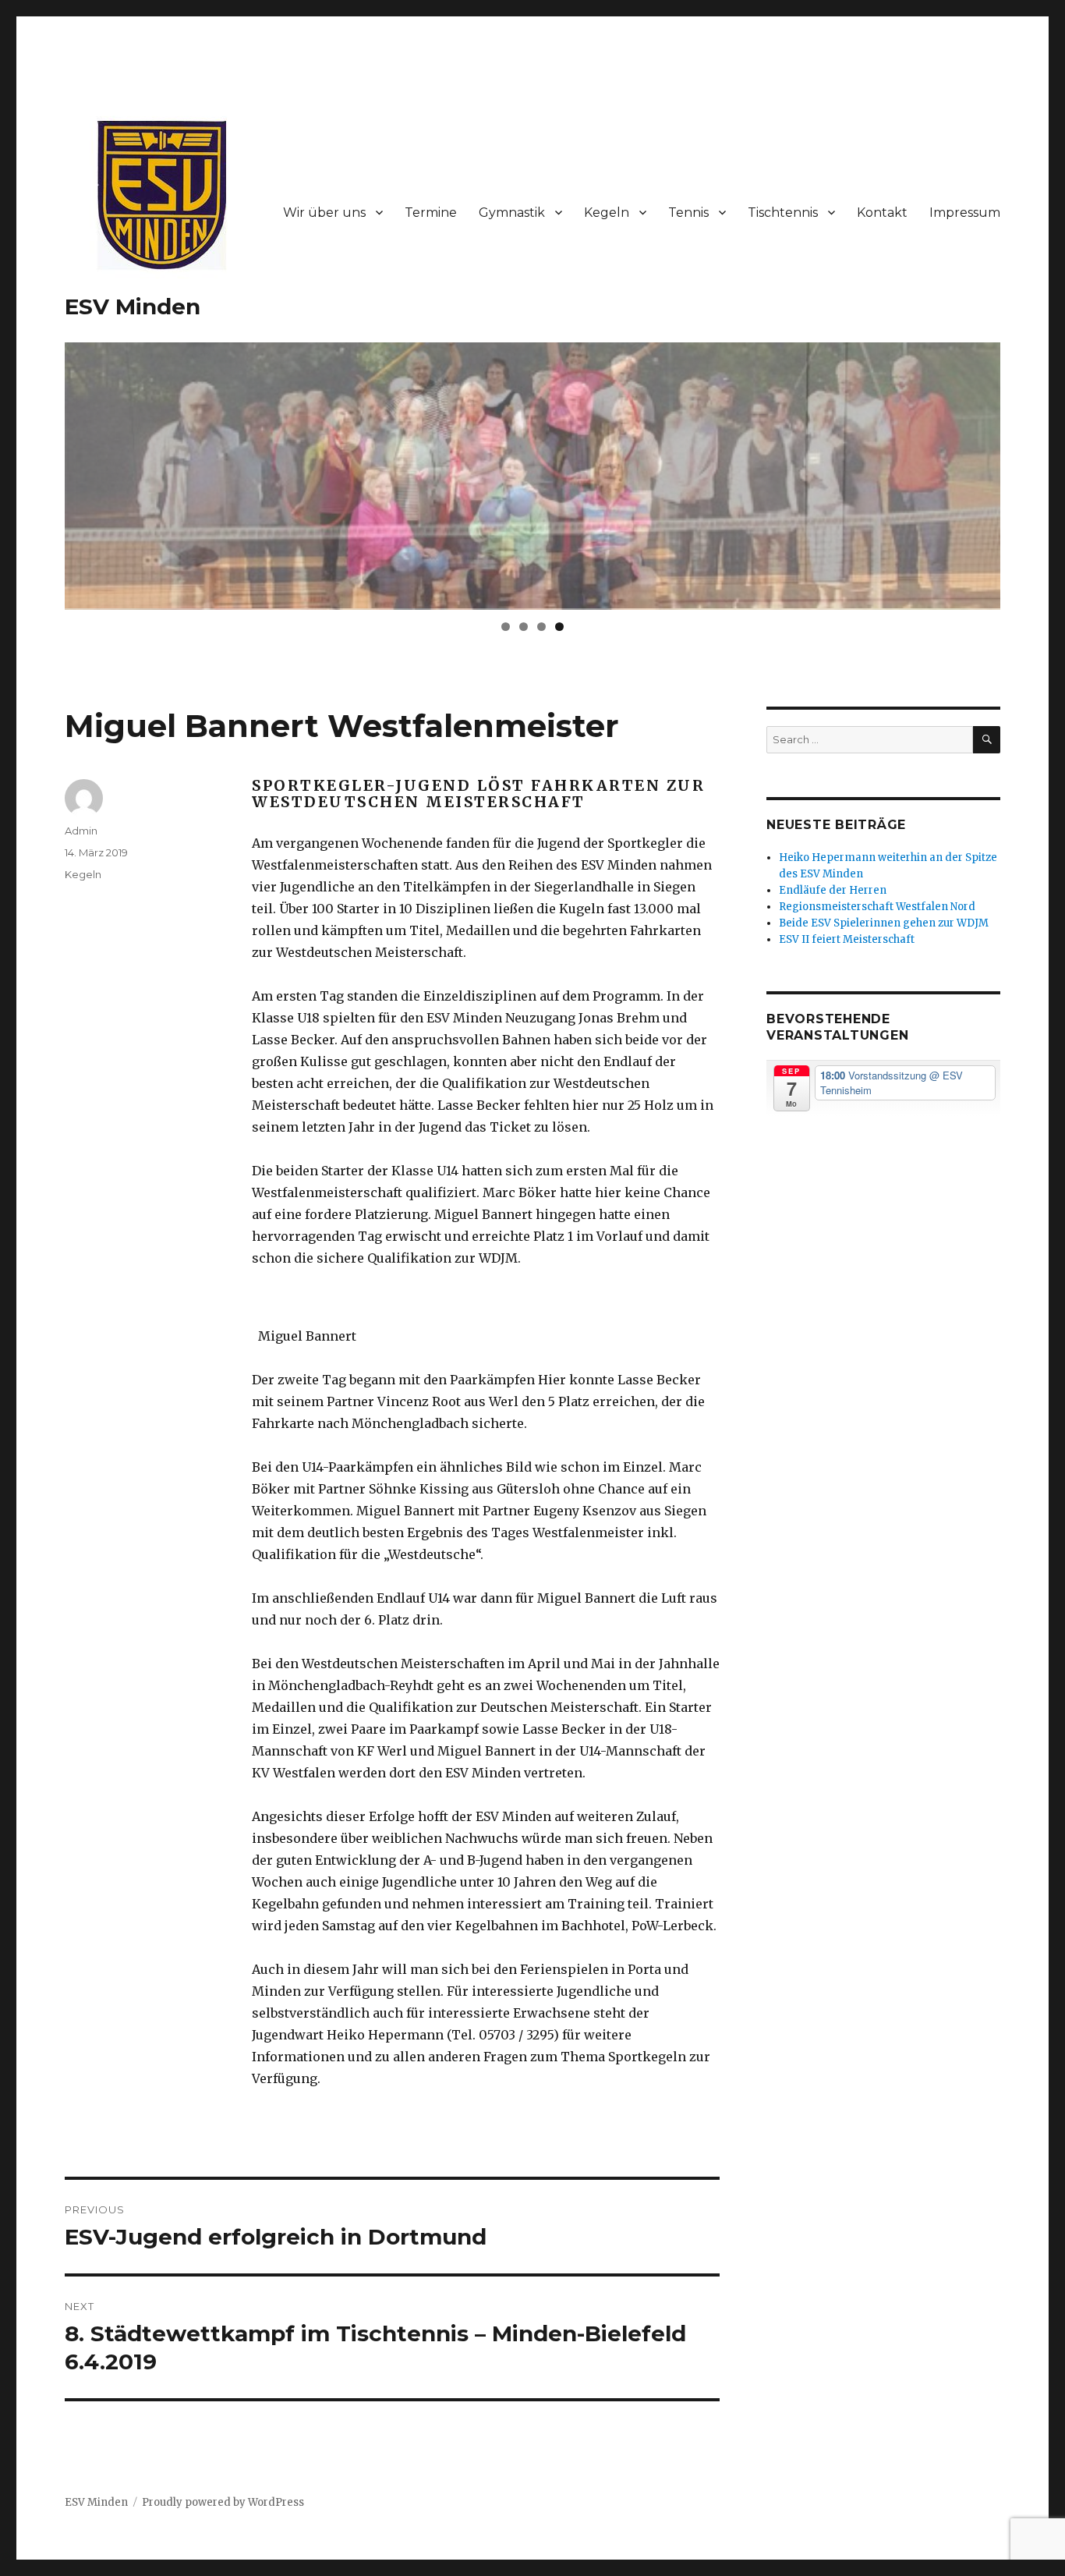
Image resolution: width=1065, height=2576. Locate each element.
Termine (431, 213)
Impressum (965, 213)
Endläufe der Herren (833, 890)
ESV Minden (133, 306)
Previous (37, 472)
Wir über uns (324, 213)
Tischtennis (783, 213)
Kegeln (607, 213)
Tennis (688, 213)
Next (1028, 472)
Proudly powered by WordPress (223, 2502)
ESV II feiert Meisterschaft (847, 939)
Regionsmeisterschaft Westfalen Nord (877, 907)
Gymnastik (512, 213)
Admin (81, 831)
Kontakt (882, 213)
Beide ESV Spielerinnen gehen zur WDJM (884, 923)
